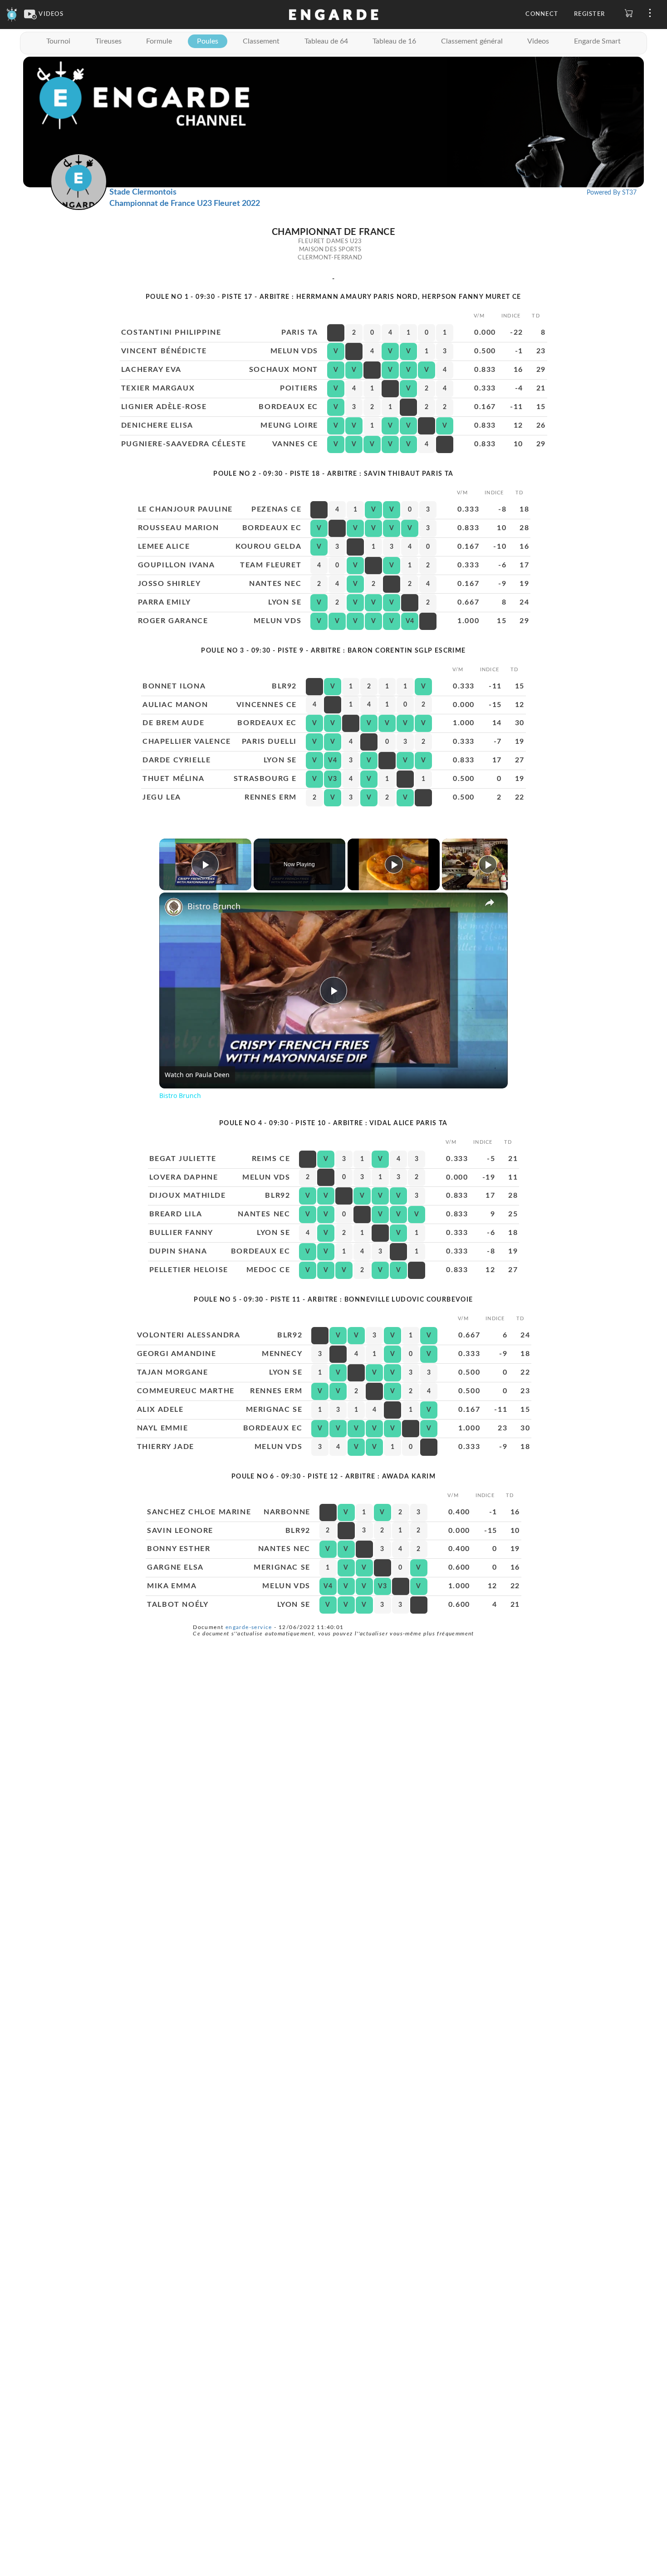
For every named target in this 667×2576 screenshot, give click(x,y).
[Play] (394, 864)
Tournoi (58, 41)
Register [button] (589, 14)
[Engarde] (12, 14)
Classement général (472, 41)
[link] (174, 907)
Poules (208, 41)
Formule (159, 41)
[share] (490, 902)
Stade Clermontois (143, 192)
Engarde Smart (597, 41)
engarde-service (249, 1627)
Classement (261, 41)
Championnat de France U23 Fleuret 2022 (185, 204)
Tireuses (108, 41)
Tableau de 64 (326, 41)
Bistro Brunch (214, 906)
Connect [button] (542, 14)
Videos (538, 41)
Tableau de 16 (394, 41)
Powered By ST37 (612, 193)
